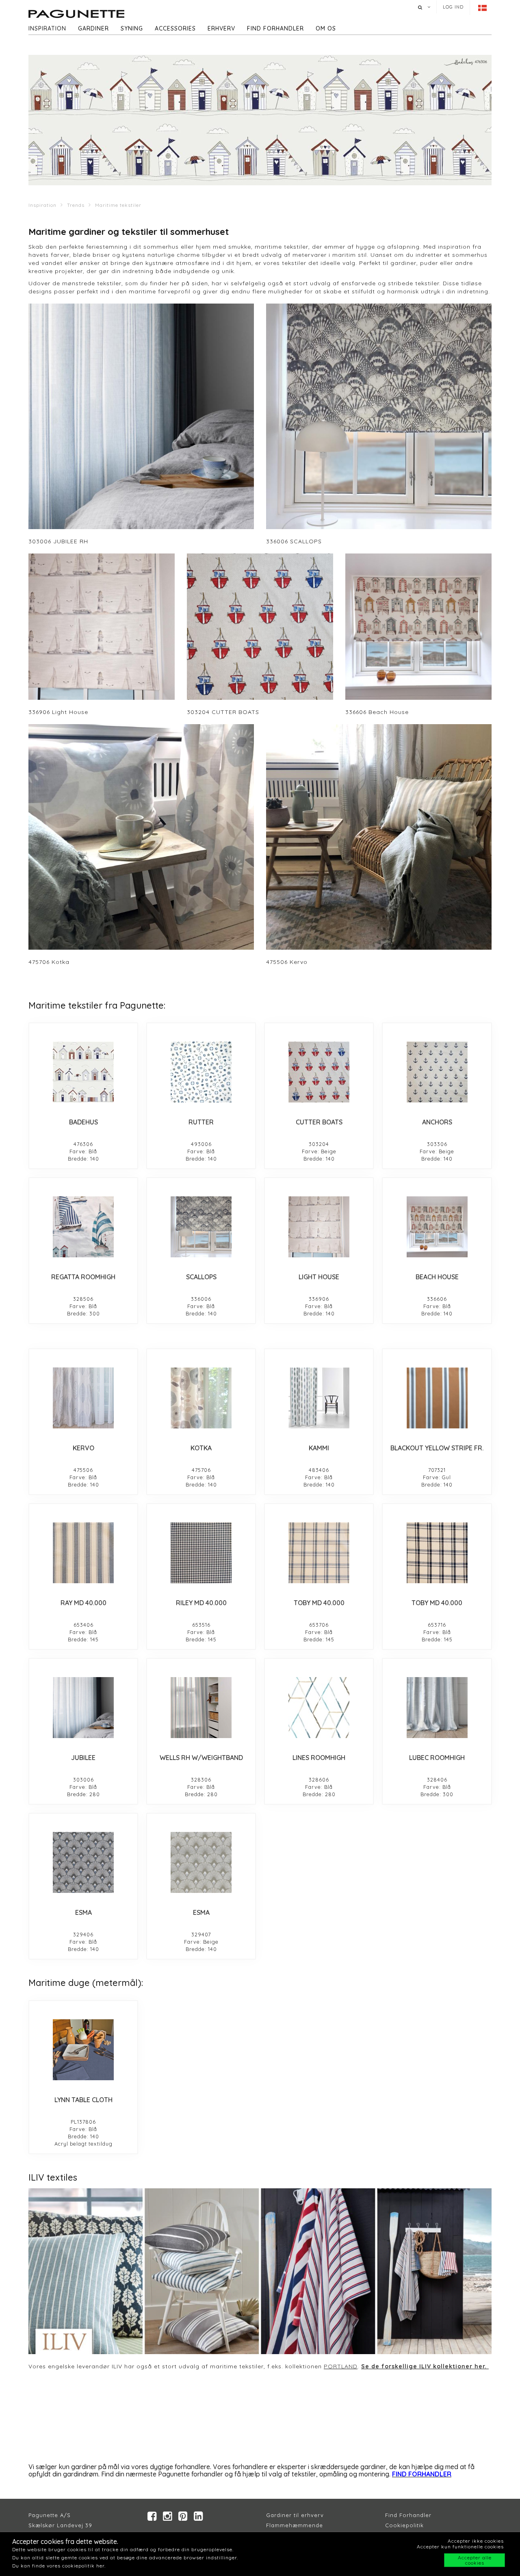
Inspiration (47, 28)
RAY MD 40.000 (83, 1603)
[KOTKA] (201, 1398)
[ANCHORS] (437, 1072)
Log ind (453, 7)
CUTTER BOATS (319, 1122)
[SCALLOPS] (201, 1227)
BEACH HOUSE (437, 1277)
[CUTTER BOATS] (319, 1072)
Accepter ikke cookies (476, 2541)
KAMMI (319, 1448)
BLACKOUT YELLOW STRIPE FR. (437, 1448)
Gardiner (93, 28)
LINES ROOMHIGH (319, 1758)
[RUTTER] (201, 1072)
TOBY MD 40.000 (319, 1603)
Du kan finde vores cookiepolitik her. (59, 2566)
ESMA (83, 1912)
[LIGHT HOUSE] (319, 1227)
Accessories (175, 28)
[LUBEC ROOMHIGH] (437, 1708)
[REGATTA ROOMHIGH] (83, 1227)
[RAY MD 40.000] (83, 1553)
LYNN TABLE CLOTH (83, 2100)
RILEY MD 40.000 (201, 1603)
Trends (76, 205)
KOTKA (201, 1448)
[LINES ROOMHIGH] (319, 1708)
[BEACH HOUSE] (437, 1227)
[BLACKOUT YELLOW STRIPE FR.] (437, 1398)
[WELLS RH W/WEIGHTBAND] (201, 1708)
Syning (132, 28)
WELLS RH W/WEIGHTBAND (201, 1758)
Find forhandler (275, 28)
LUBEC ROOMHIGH (437, 1758)
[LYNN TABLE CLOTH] (83, 2050)
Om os (326, 28)
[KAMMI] (319, 1398)
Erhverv (221, 28)
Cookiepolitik (404, 2525)
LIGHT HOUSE (319, 1277)
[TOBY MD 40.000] (319, 1553)
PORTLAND (341, 2366)
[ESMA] (83, 1862)
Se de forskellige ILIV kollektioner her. (425, 2366)
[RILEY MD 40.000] (201, 1553)
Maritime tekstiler (118, 205)
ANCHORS (437, 1122)
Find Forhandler (408, 2515)
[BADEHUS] (83, 1072)
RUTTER (201, 1122)
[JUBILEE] (83, 1708)
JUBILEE (83, 1758)
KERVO (83, 1448)
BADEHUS (83, 1122)
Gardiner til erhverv (295, 2515)
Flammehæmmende (295, 2525)
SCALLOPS (201, 1277)
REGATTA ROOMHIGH (83, 1277)
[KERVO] (83, 1398)
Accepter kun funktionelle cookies (460, 2547)
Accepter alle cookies (475, 2560)
